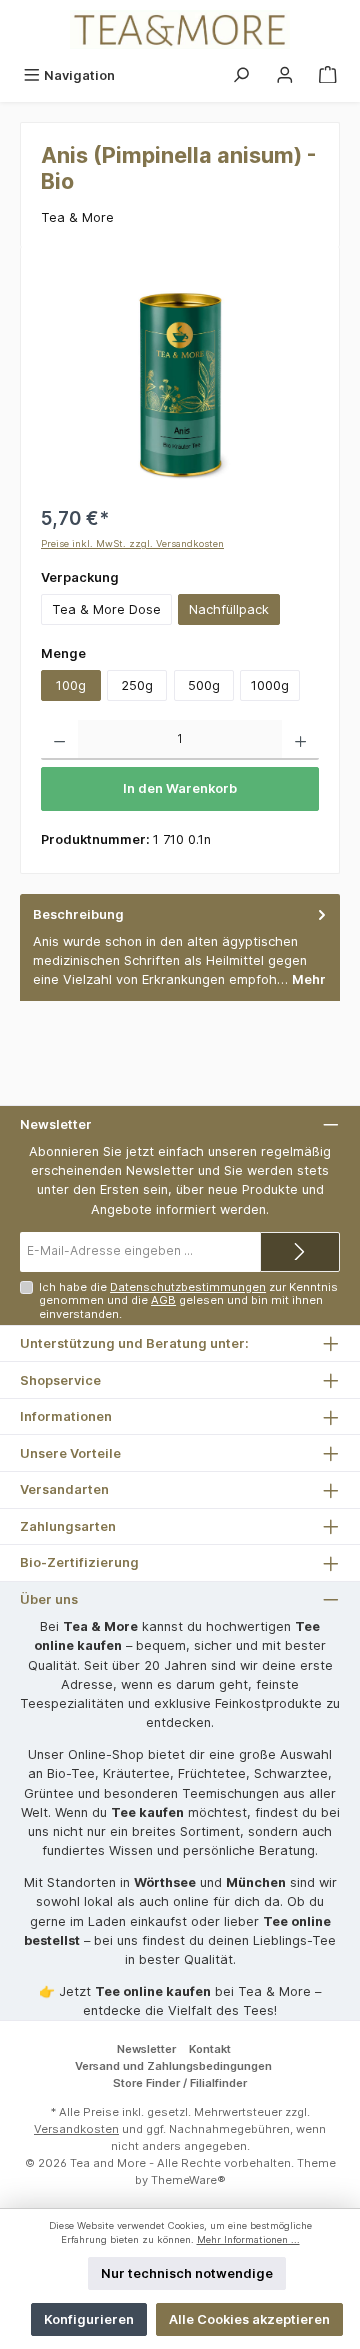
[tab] (180, 947)
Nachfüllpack (229, 609)
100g (71, 685)
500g (204, 685)
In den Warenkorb (180, 788)
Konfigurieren (89, 2319)
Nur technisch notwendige (187, 2273)
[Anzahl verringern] (59, 740)
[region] (180, 379)
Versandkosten (76, 2129)
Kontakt (210, 2049)
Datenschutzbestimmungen (188, 1287)
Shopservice (60, 1380)
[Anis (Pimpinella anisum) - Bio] (180, 380)
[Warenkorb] (328, 75)
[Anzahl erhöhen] (300, 740)
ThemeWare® (188, 2180)
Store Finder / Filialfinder (180, 2083)
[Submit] (300, 1252)
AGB (163, 1300)
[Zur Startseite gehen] (180, 29)
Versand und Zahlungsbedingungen (173, 2066)
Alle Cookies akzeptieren (249, 2319)
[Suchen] (241, 75)
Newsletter (146, 2049)
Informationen (66, 1416)
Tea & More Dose (106, 609)
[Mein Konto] (285, 75)
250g (137, 685)
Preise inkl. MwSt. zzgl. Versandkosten (132, 543)
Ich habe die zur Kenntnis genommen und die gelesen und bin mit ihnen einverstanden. (188, 1300)
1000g (270, 685)
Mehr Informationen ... (248, 2239)
